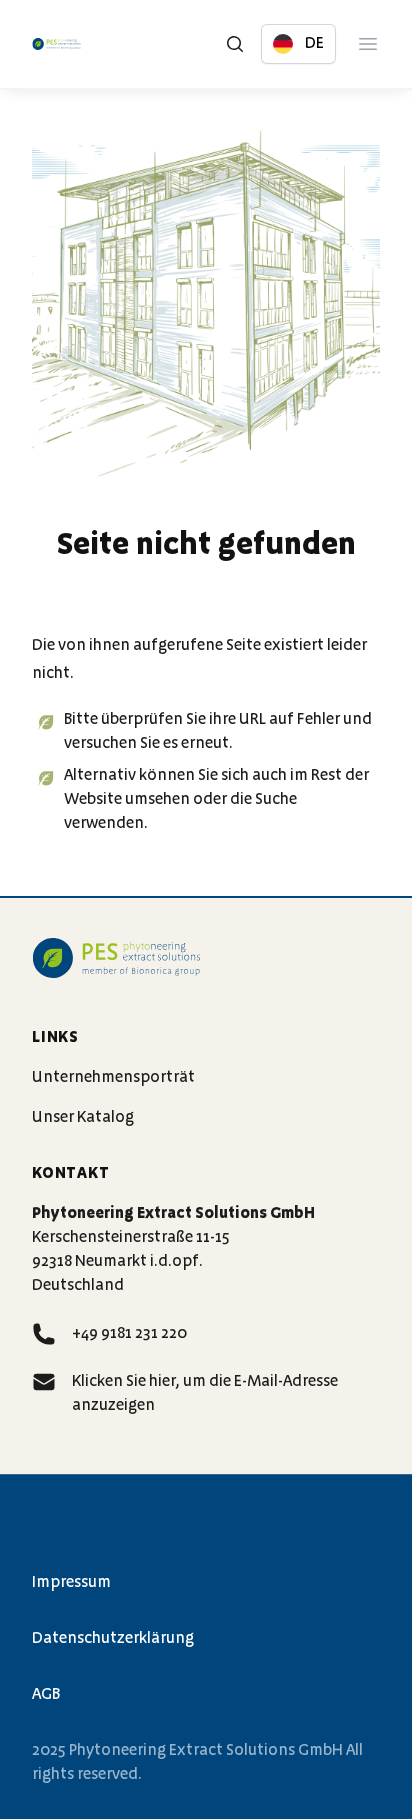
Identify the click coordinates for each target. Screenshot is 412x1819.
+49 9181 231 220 (129, 1334)
